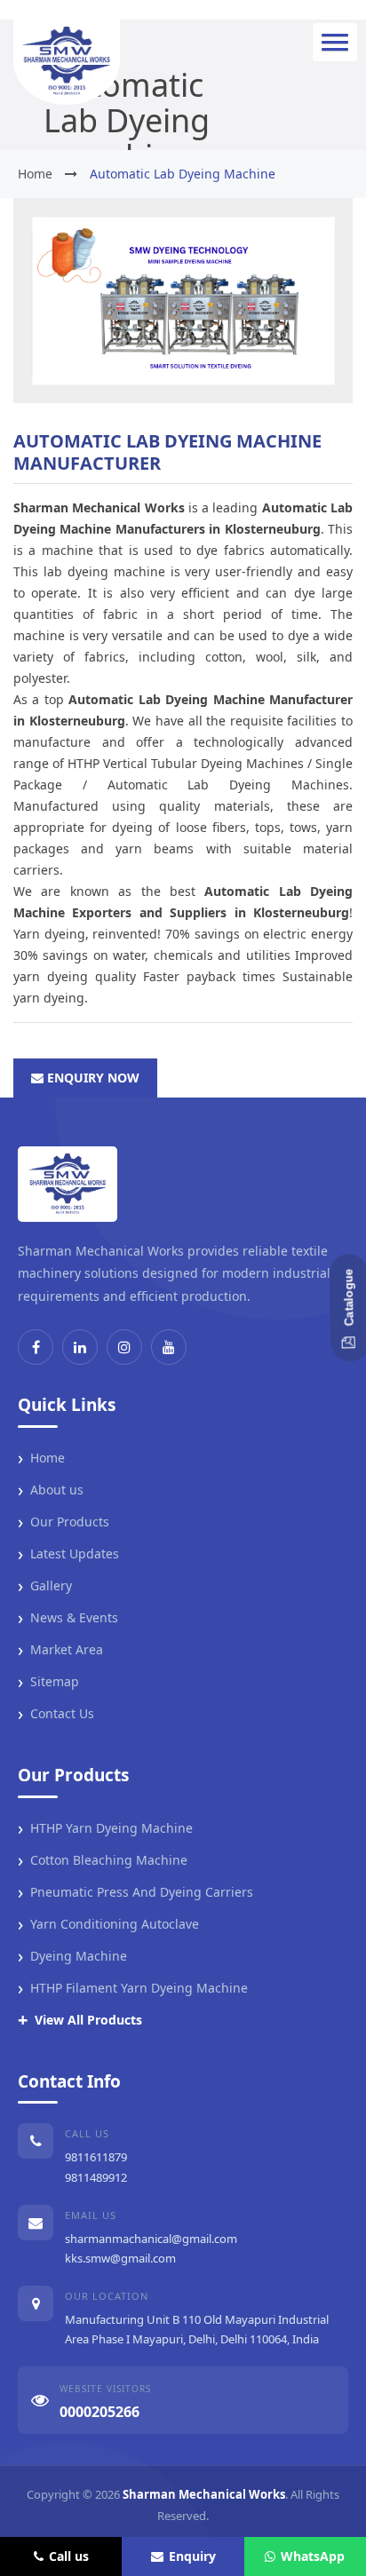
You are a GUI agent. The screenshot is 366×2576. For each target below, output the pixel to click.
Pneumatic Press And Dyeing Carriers (135, 1892)
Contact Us (56, 1714)
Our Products (64, 1522)
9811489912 (96, 2177)
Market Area (60, 1650)
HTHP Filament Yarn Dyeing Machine (133, 1988)
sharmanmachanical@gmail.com (151, 2239)
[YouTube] (169, 1347)
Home (41, 1458)
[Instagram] (124, 1347)
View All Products (80, 2020)
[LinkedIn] (80, 1347)
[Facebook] (36, 1347)
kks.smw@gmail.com (120, 2258)
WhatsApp (313, 2556)
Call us (69, 2556)
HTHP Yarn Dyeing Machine (105, 1828)
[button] (335, 42)
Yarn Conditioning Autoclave (108, 1924)
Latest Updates (68, 1554)
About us (51, 1490)
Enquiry (192, 2556)
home (35, 174)
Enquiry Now (91, 1078)
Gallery (45, 1586)
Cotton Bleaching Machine (103, 1860)
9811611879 (96, 2157)
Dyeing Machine (72, 1956)
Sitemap (48, 1682)
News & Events (68, 1618)
